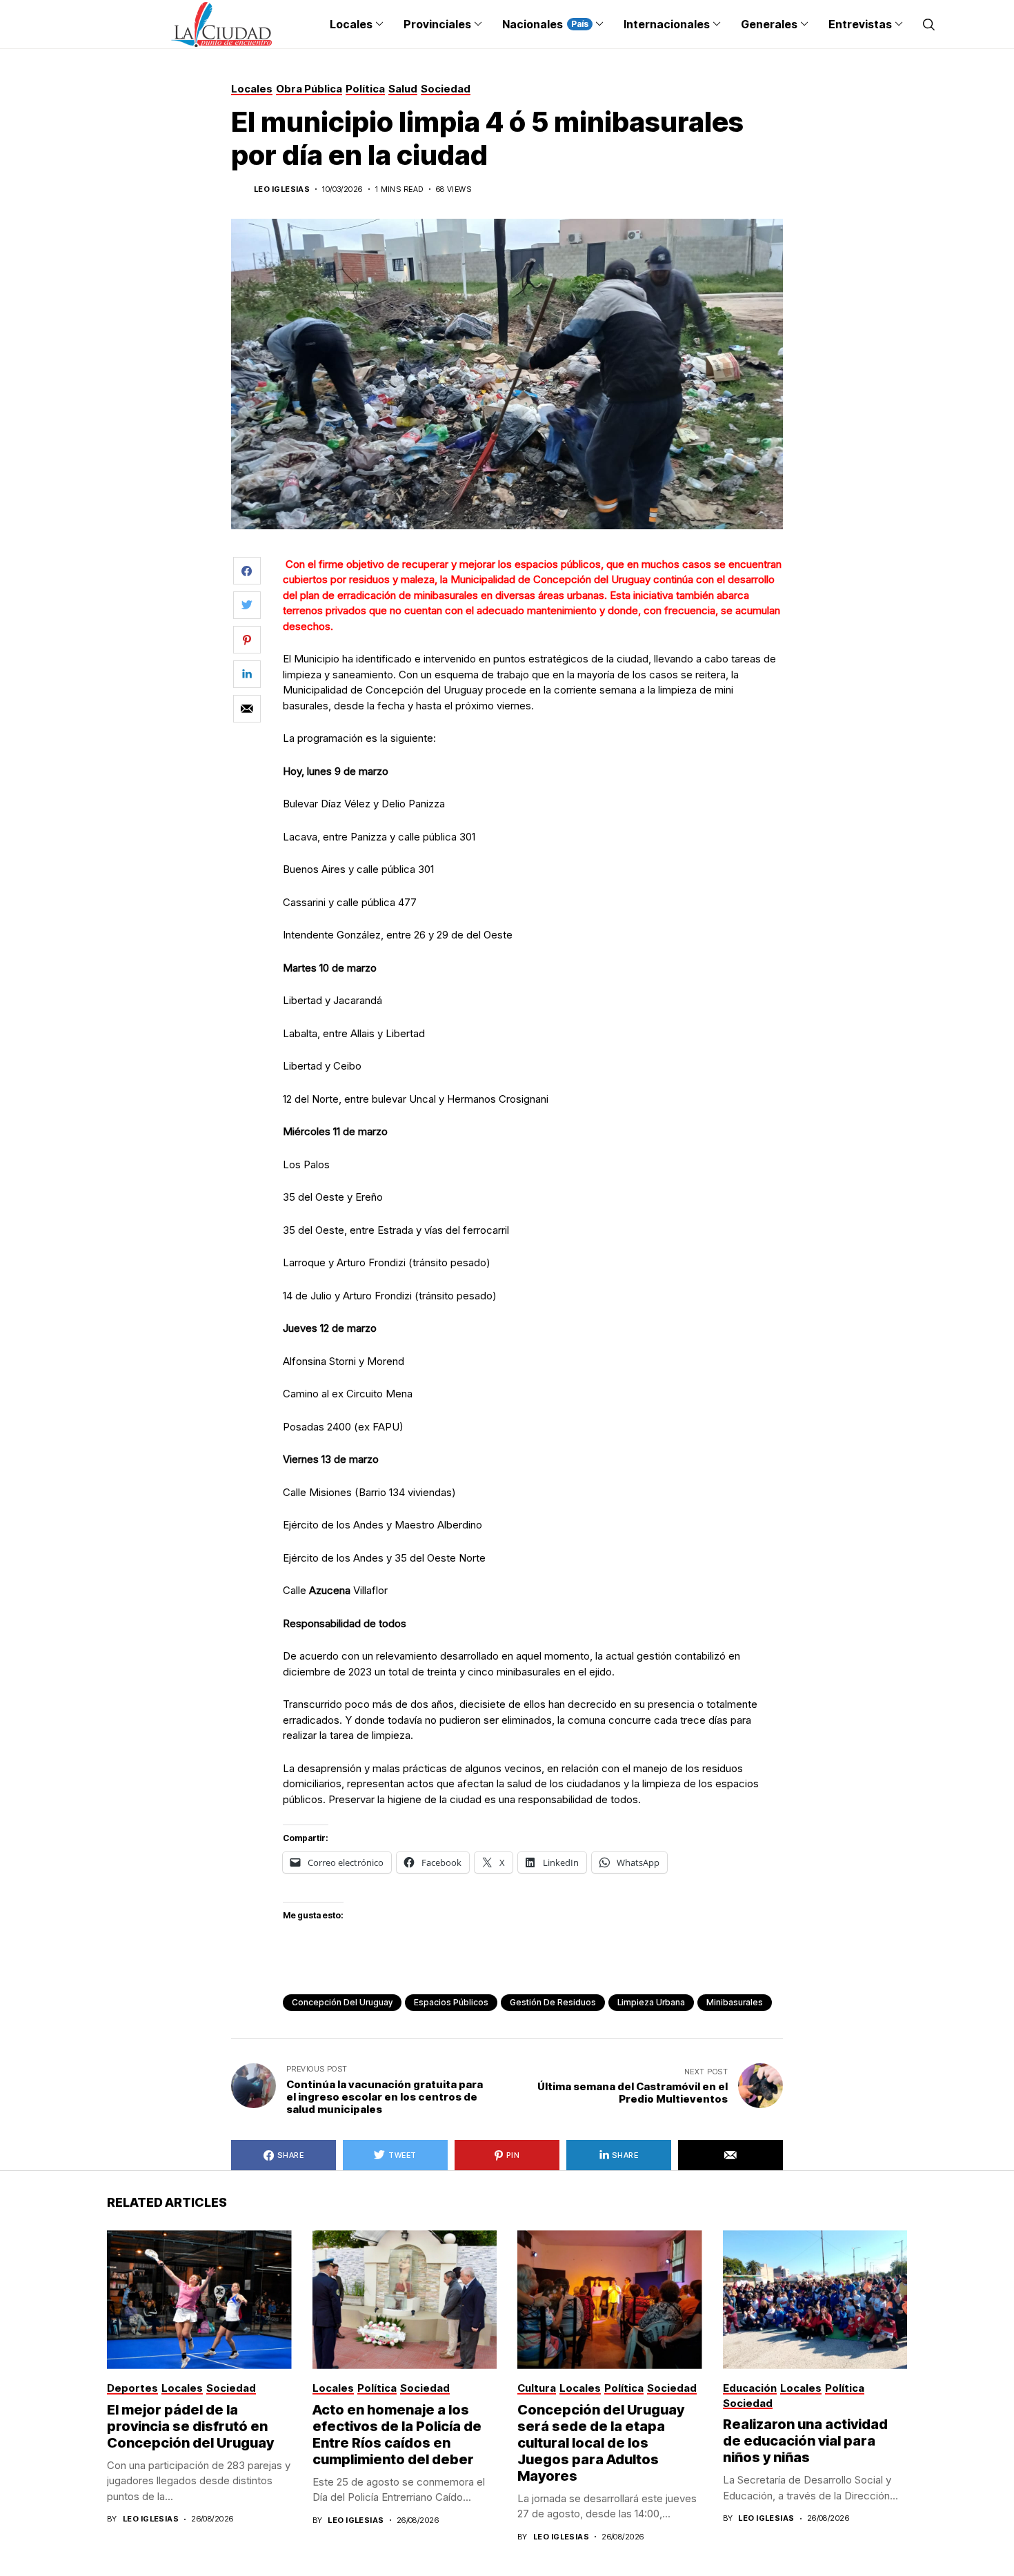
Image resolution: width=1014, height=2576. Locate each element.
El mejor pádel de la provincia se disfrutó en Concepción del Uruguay (190, 2426)
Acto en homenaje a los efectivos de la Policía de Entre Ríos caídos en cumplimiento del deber (397, 2435)
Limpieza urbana (651, 2002)
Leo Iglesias (282, 189)
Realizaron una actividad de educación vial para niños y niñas (805, 2441)
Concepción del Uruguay (342, 2002)
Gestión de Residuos (553, 2002)
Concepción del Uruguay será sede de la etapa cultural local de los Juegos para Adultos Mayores (601, 2443)
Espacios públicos (451, 2002)
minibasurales (735, 2002)
